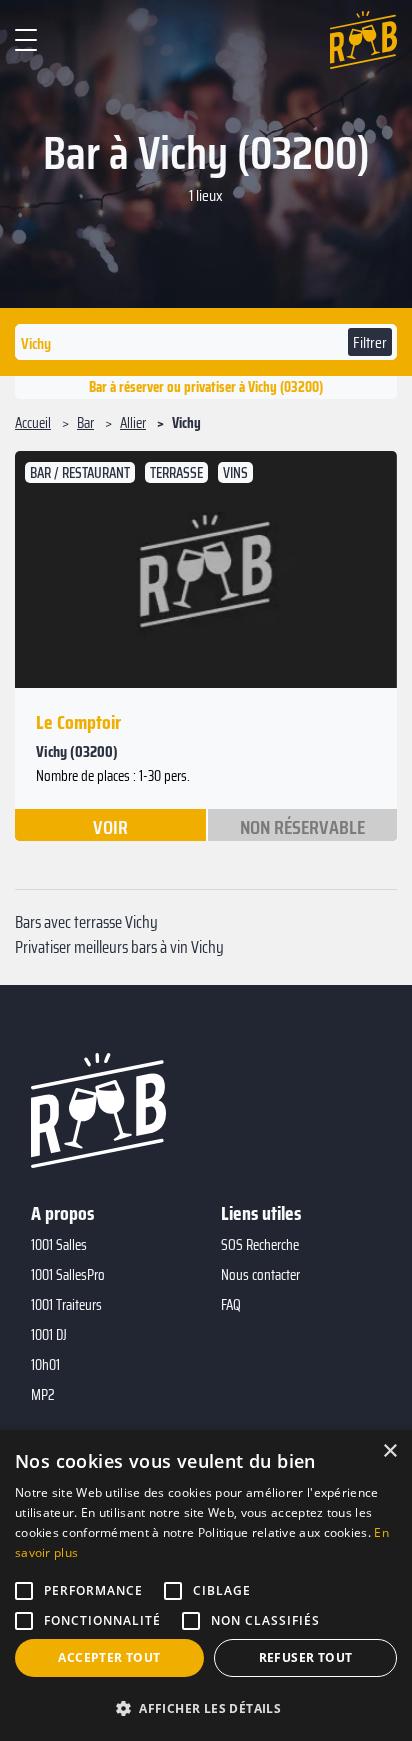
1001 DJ (49, 1335)
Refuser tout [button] (306, 1657)
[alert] (206, 1585)
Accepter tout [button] (109, 1657)
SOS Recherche (260, 1245)
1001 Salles (59, 1245)
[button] (206, 1708)
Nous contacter (260, 1275)
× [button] (389, 1451)
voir (110, 826)
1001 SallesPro (68, 1275)
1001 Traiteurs (66, 1305)
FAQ (231, 1305)
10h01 (45, 1365)
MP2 (43, 1395)
